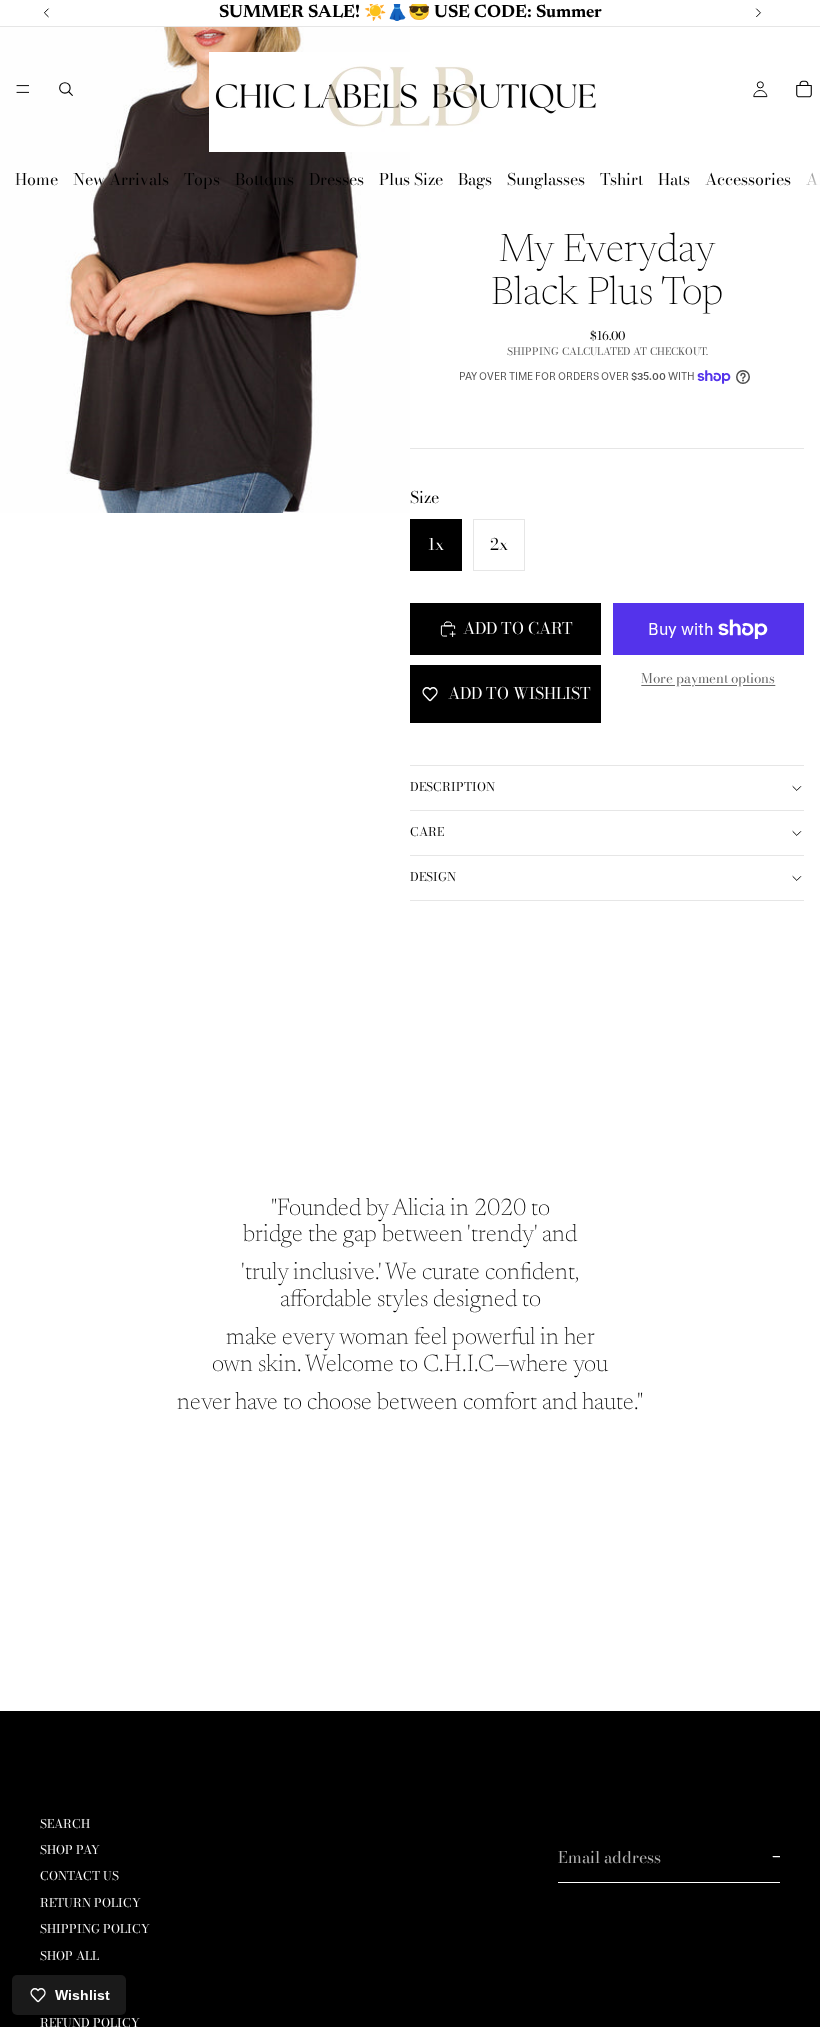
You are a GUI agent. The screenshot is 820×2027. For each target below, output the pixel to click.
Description (452, 786)
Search (65, 1823)
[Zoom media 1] (205, 256)
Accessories (748, 179)
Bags (475, 179)
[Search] (66, 89)
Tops (202, 179)
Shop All (69, 1955)
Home (36, 179)
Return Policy (90, 1902)
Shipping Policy (95, 1928)
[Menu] (23, 89)
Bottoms (264, 179)
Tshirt (621, 179)
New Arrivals (121, 179)
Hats (674, 179)
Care (427, 831)
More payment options (708, 678)
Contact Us (79, 1876)
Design (433, 876)
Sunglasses (546, 179)
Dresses (336, 179)
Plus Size (411, 179)
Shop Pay (70, 1849)
